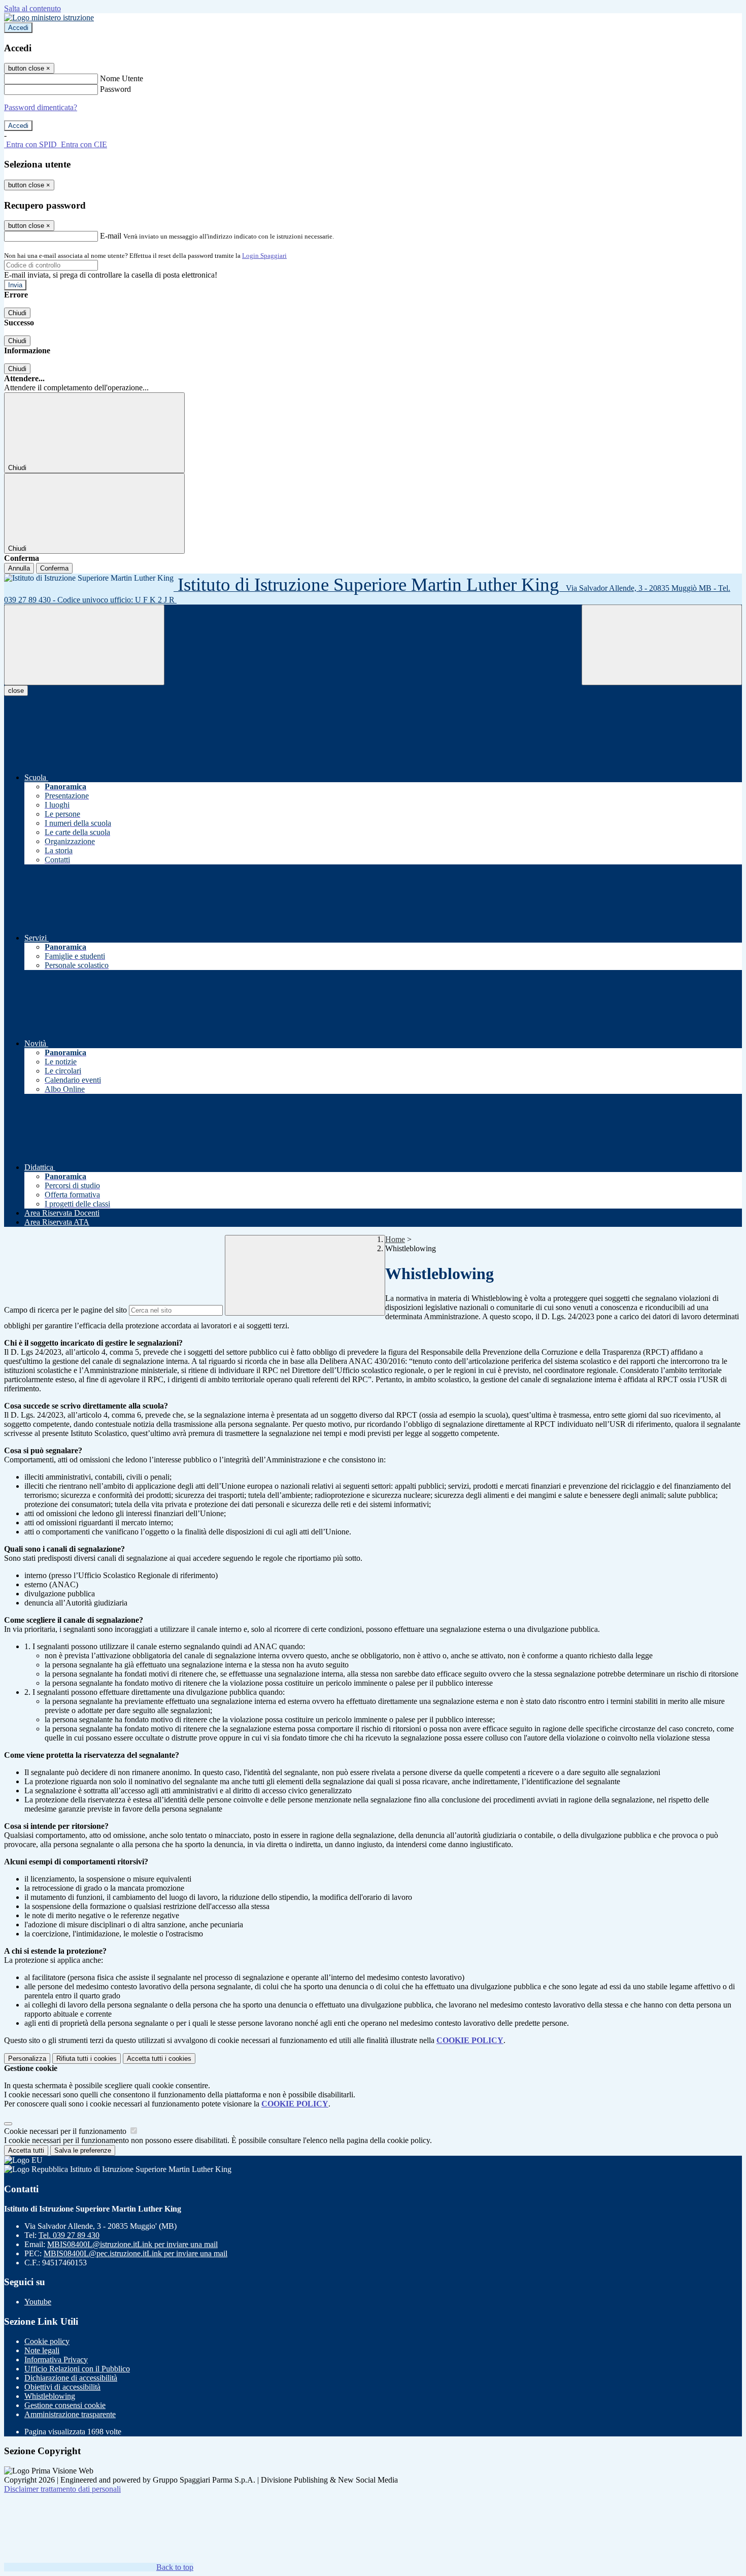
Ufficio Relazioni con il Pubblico (77, 2369)
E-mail (111, 236)
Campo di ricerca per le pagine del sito (65, 1310)
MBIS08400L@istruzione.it (132, 2244)
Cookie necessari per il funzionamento (66, 2131)
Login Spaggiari (264, 256)
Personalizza (27, 2059)
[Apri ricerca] (662, 645)
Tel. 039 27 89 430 (69, 2235)
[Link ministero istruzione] (49, 18)
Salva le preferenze (83, 2150)
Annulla (19, 568)
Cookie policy (47, 2341)
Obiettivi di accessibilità (62, 2387)
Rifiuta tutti (87, 2059)
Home (395, 1239)
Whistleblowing (50, 2396)
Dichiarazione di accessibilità (71, 2378)
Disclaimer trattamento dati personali (62, 2489)
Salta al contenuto (32, 8)
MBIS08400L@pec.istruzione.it (135, 2253)
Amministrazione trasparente (70, 2414)
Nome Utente (122, 78)
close (16, 691)
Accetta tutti (159, 2059)
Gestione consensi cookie (65, 2405)
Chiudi (17, 313)
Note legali (42, 2350)
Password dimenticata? (41, 107)
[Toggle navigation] (84, 645)
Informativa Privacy (56, 2360)
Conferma (54, 568)
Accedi (18, 28)
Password (115, 89)
